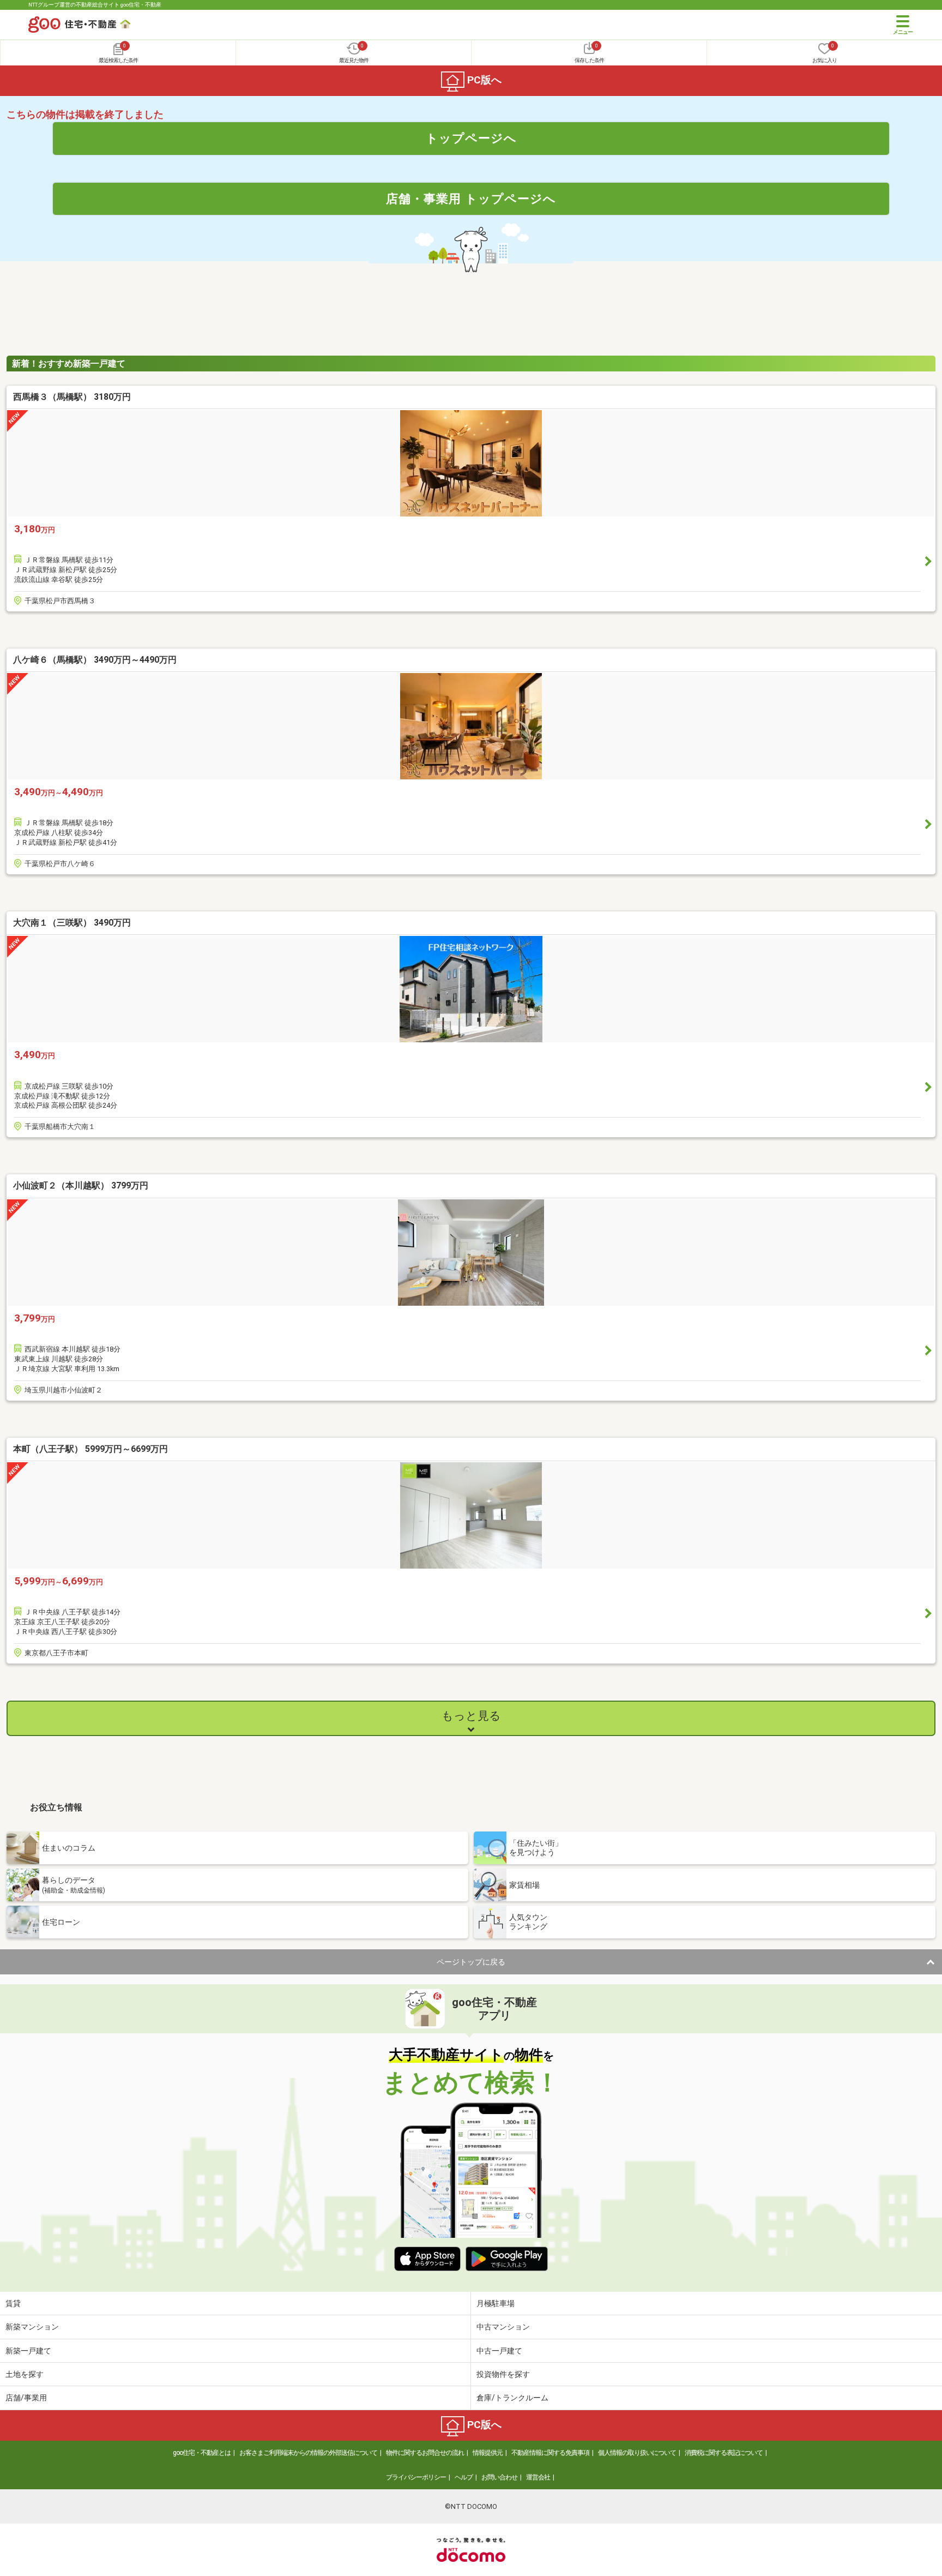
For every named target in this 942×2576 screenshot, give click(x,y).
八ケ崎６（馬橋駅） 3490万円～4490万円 (95, 660)
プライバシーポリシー (416, 2477)
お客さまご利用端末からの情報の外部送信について (308, 2453)
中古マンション (503, 2327)
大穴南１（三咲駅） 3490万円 (72, 923)
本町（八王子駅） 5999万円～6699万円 (90, 1449)
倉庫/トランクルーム (512, 2398)
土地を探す (25, 2374)
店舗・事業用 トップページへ (471, 199)
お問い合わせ (499, 2477)
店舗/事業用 (26, 2398)
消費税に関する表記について (724, 2453)
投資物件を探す (503, 2374)
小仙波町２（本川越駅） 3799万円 (81, 1185)
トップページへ (471, 138)
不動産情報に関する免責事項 (550, 2453)
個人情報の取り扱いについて (637, 2453)
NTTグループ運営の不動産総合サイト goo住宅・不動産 (95, 5)
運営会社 (538, 2477)
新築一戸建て (28, 2351)
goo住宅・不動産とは (202, 2453)
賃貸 (13, 2303)
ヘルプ (464, 2477)
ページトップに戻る (471, 1962)
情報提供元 (488, 2453)
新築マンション (32, 2327)
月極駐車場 (496, 2303)
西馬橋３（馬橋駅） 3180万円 (72, 397)
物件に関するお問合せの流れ (425, 2453)
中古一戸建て (499, 2351)
